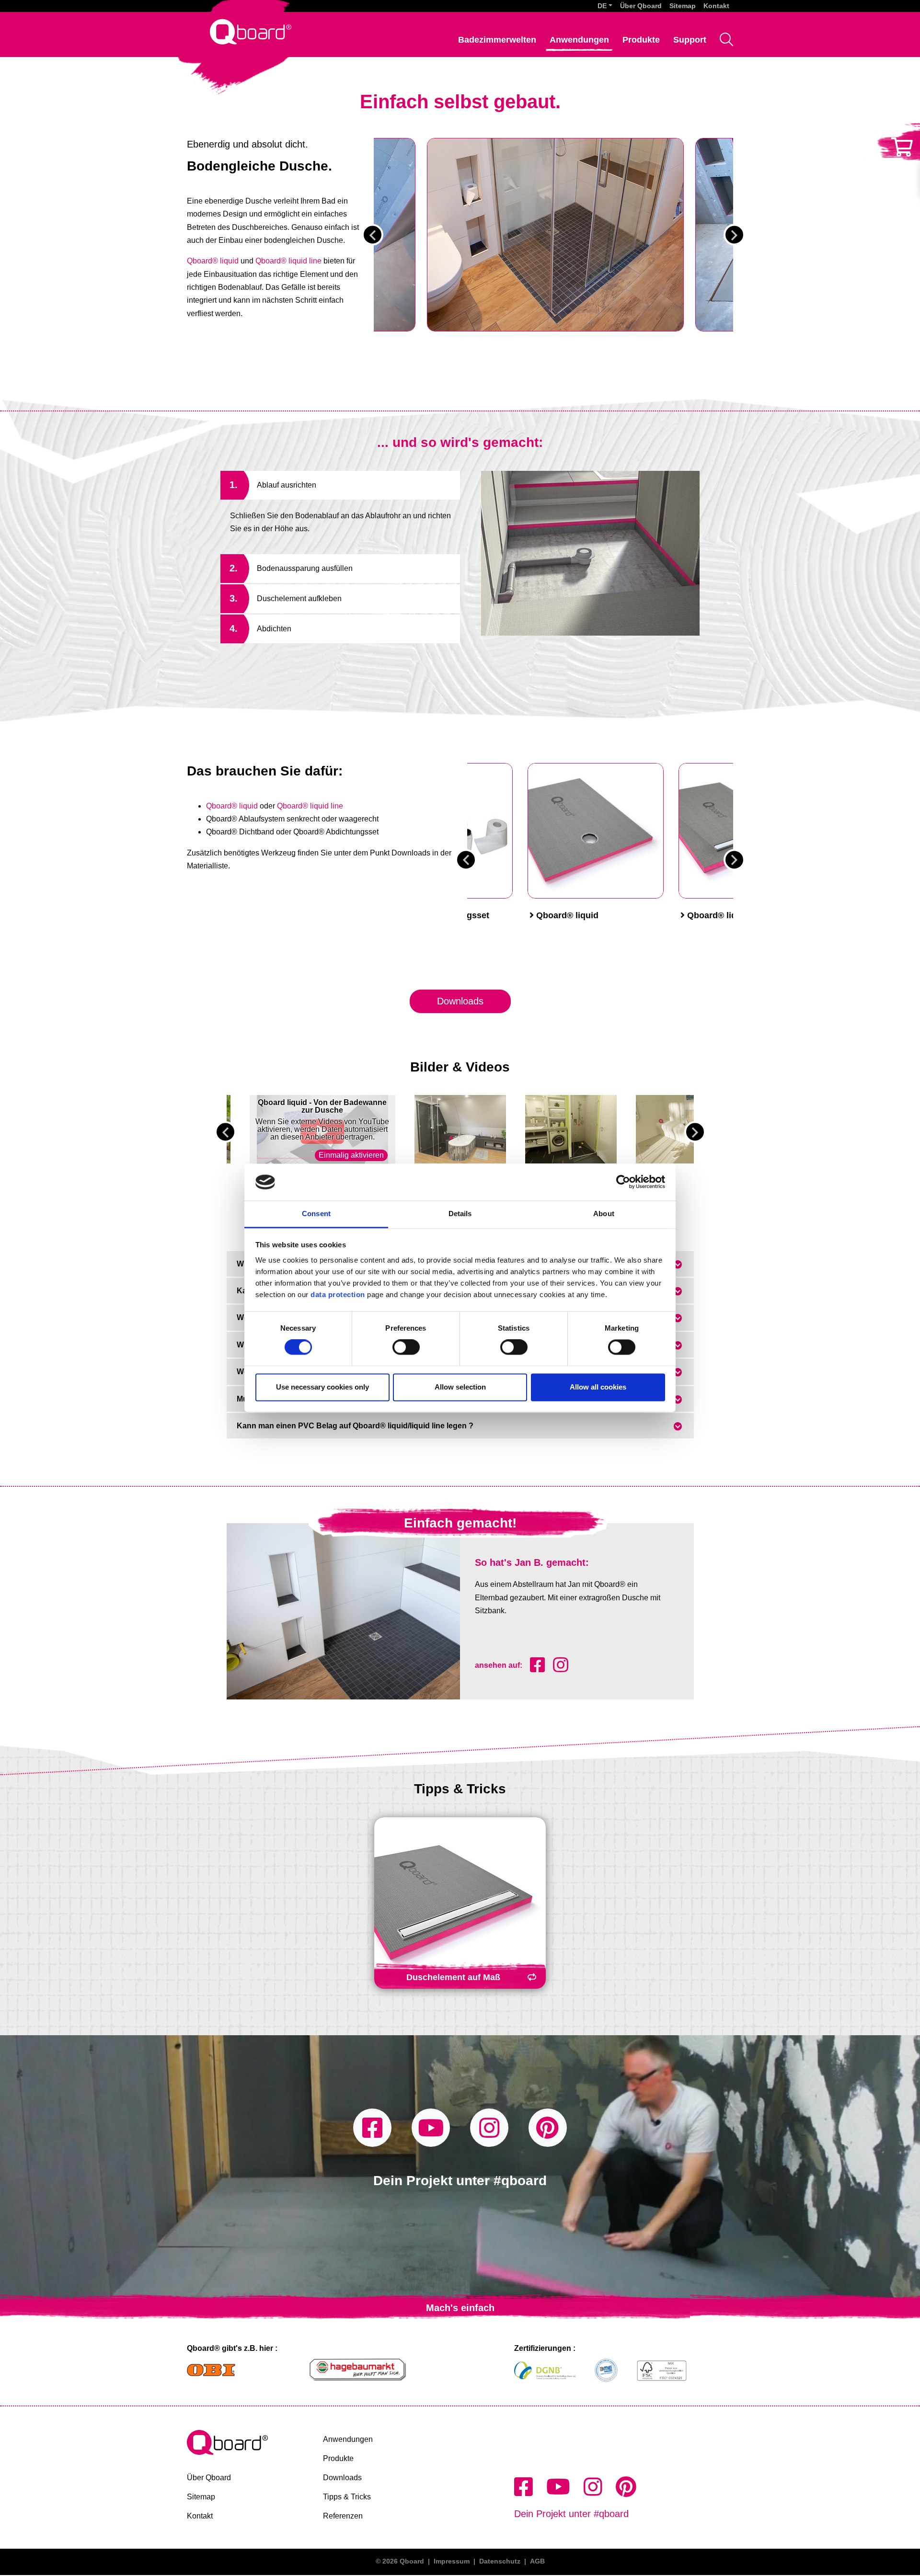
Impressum (452, 2561)
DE (602, 6)
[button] (605, 6)
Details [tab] (460, 1214)
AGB (537, 2561)
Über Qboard (641, 6)
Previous (373, 235)
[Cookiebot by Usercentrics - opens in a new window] (623, 1182)
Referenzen (343, 2516)
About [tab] (604, 1214)
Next (734, 235)
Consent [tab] (316, 1214)
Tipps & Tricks (347, 2497)
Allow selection (460, 1387)
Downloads (460, 1001)
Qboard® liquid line (288, 261)
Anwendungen (579, 40)
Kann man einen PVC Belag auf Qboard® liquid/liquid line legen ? (355, 1426)
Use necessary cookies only (322, 1387)
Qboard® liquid (213, 261)
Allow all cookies (598, 1387)
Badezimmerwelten (497, 40)
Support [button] (690, 40)
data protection (337, 1294)
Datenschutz (500, 2561)
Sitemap (683, 6)
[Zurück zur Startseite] (251, 31)
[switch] (406, 1347)
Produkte (641, 40)
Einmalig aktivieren (351, 1155)
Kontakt (716, 6)
